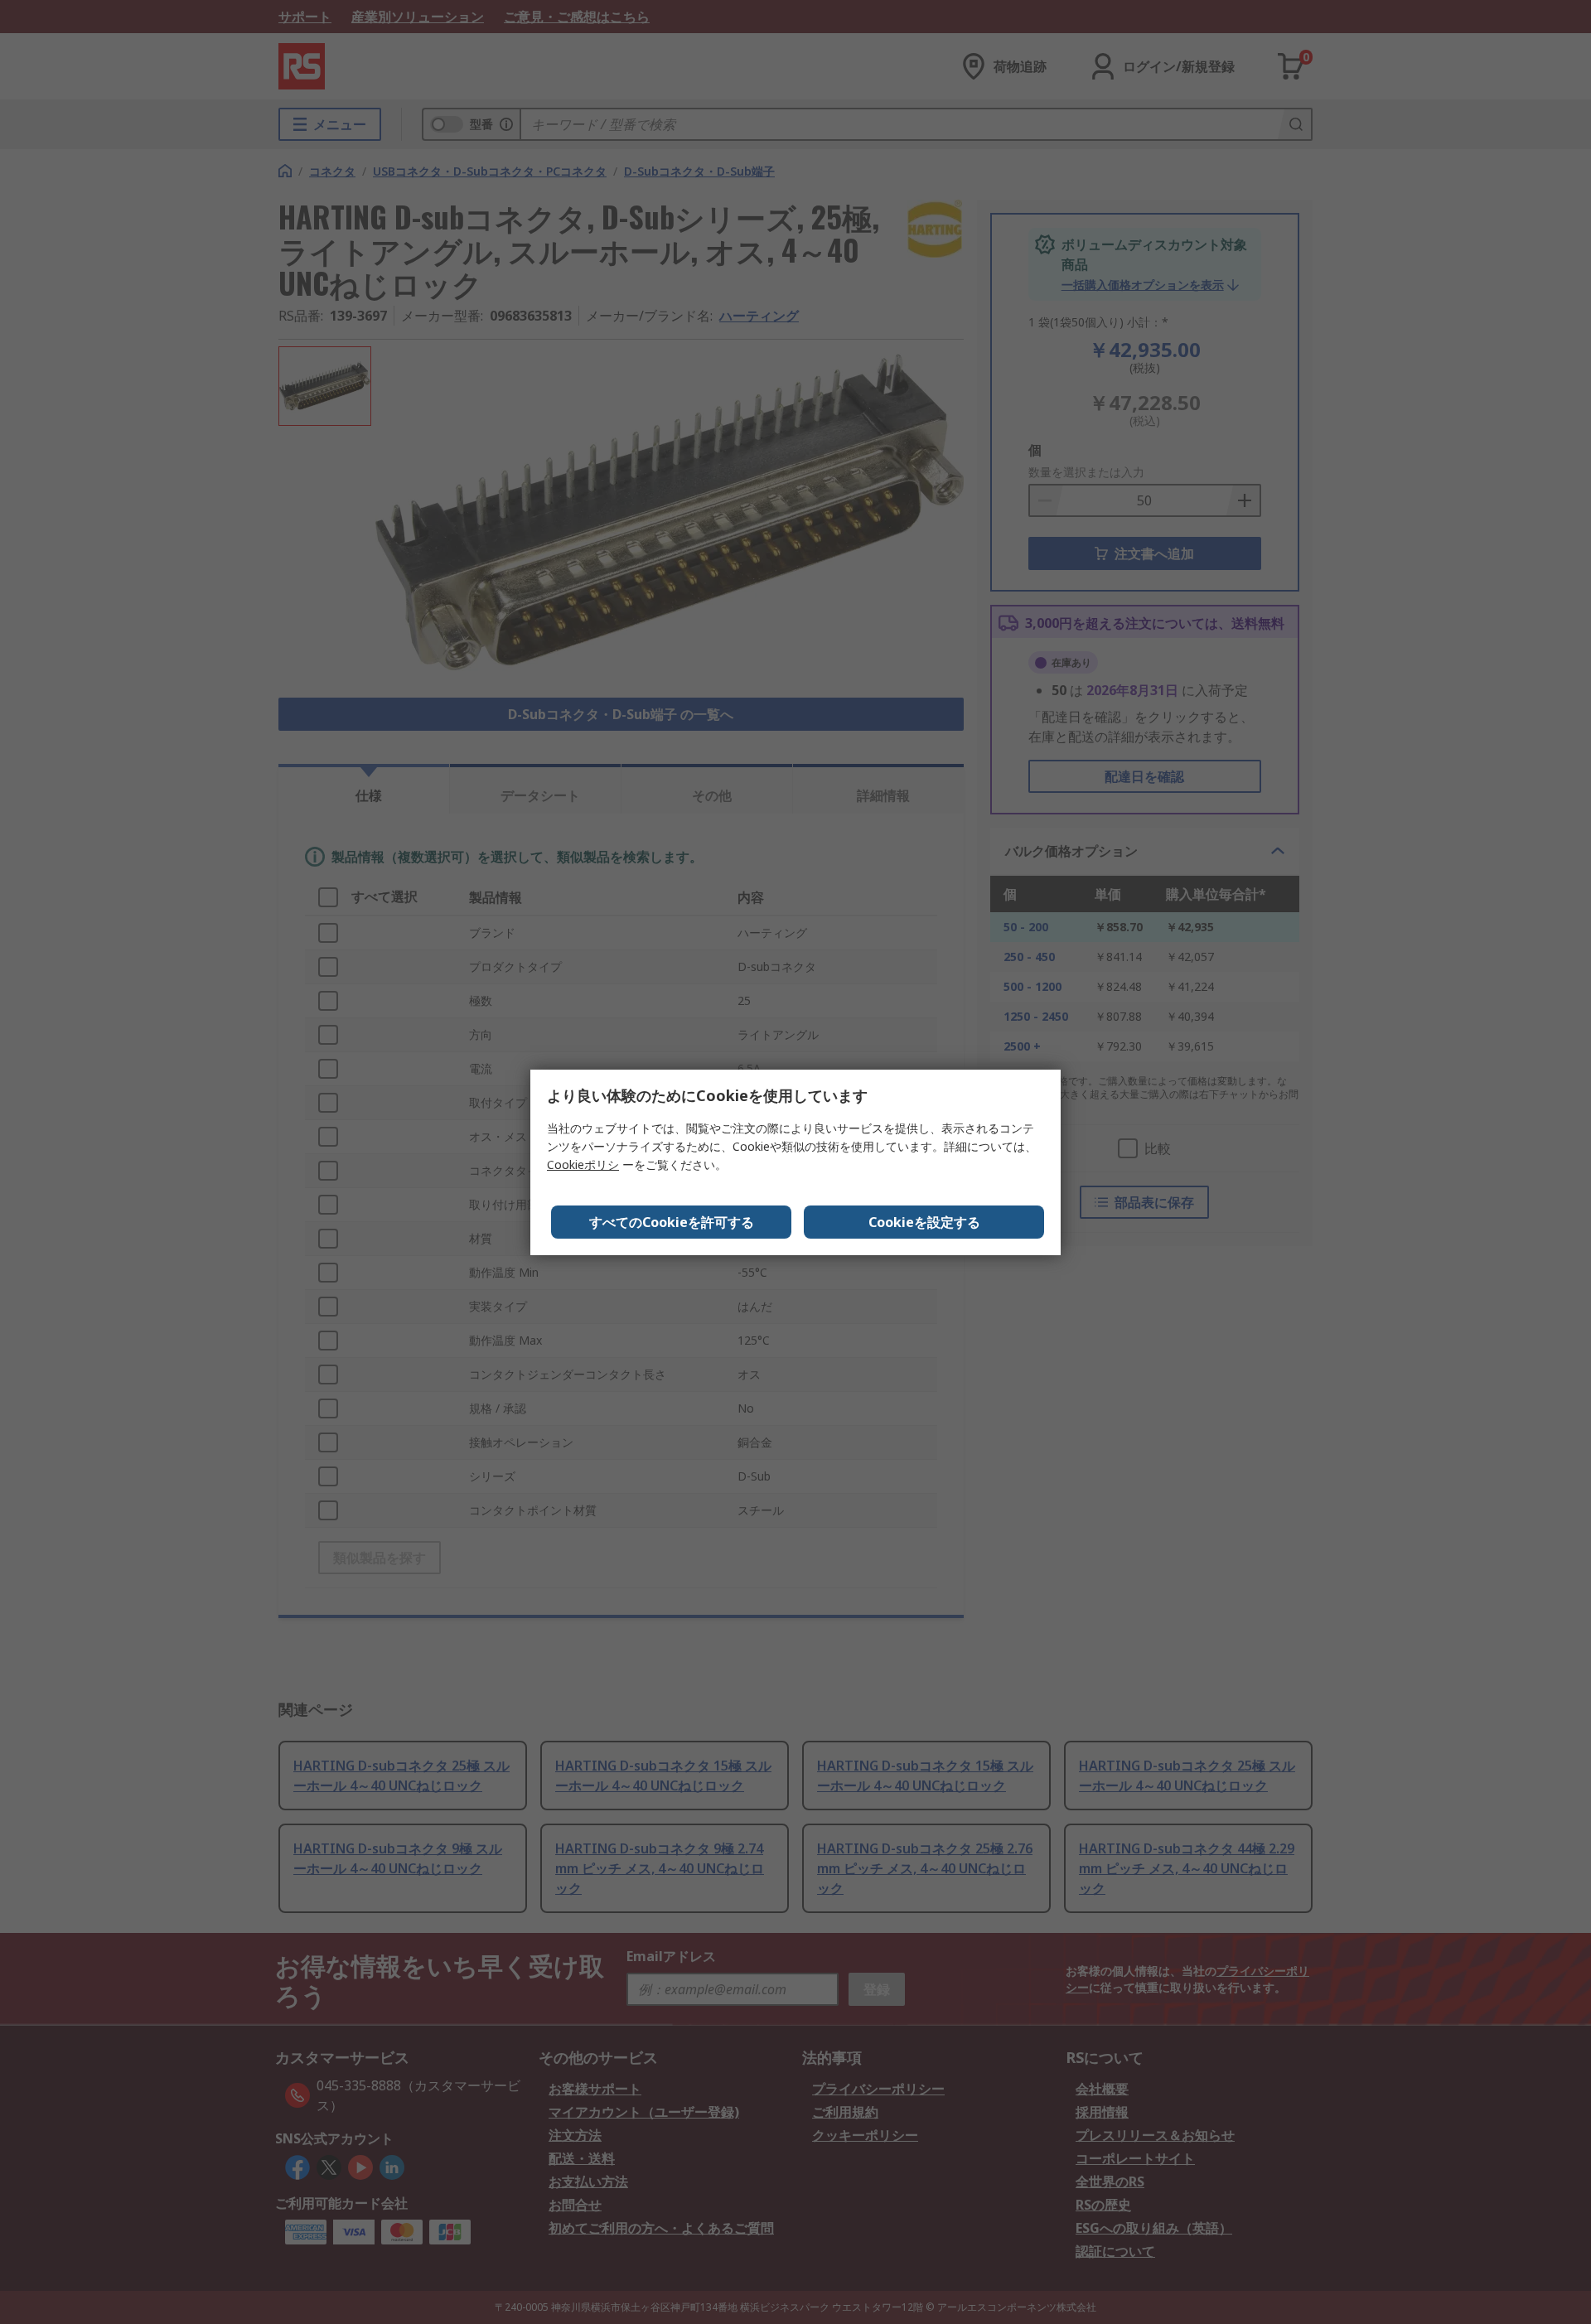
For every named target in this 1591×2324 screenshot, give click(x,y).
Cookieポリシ (583, 1164)
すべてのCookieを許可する (672, 1222)
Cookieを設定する (924, 1222)
